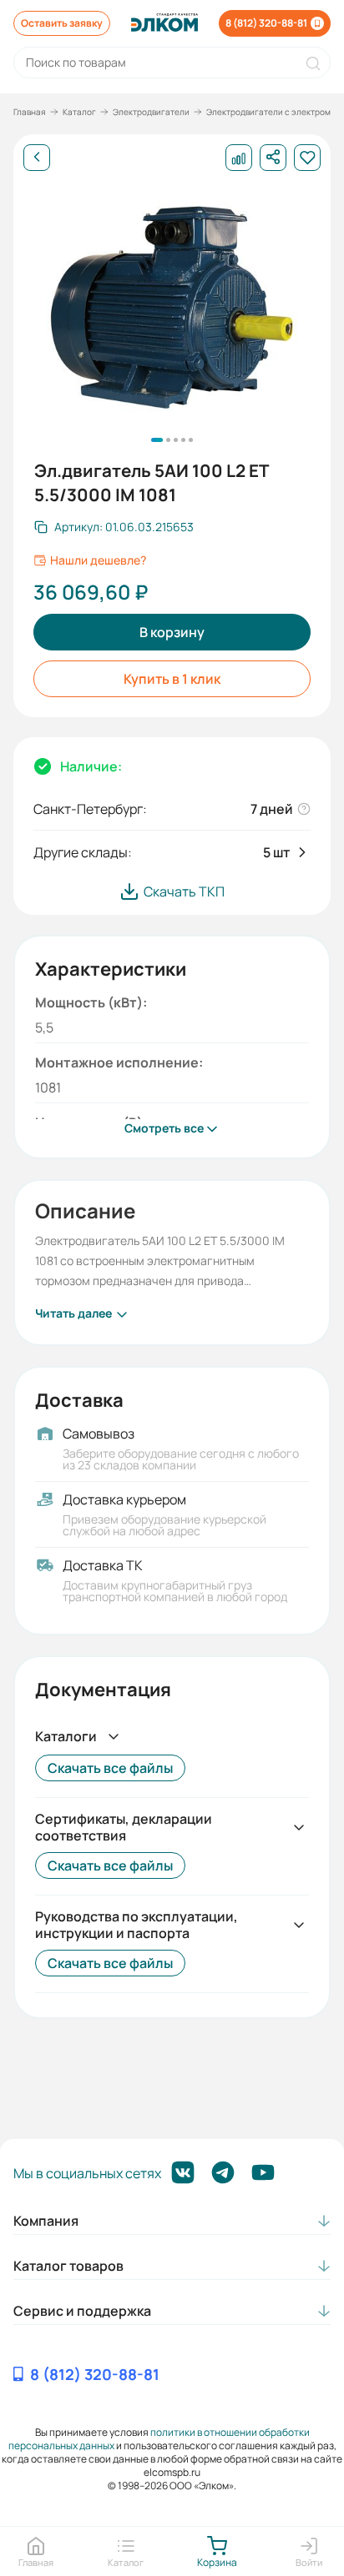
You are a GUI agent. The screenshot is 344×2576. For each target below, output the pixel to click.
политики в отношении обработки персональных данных (159, 2439)
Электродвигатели (151, 112)
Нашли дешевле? (98, 560)
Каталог (79, 112)
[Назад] (37, 158)
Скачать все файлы (110, 1768)
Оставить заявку (62, 23)
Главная (30, 112)
